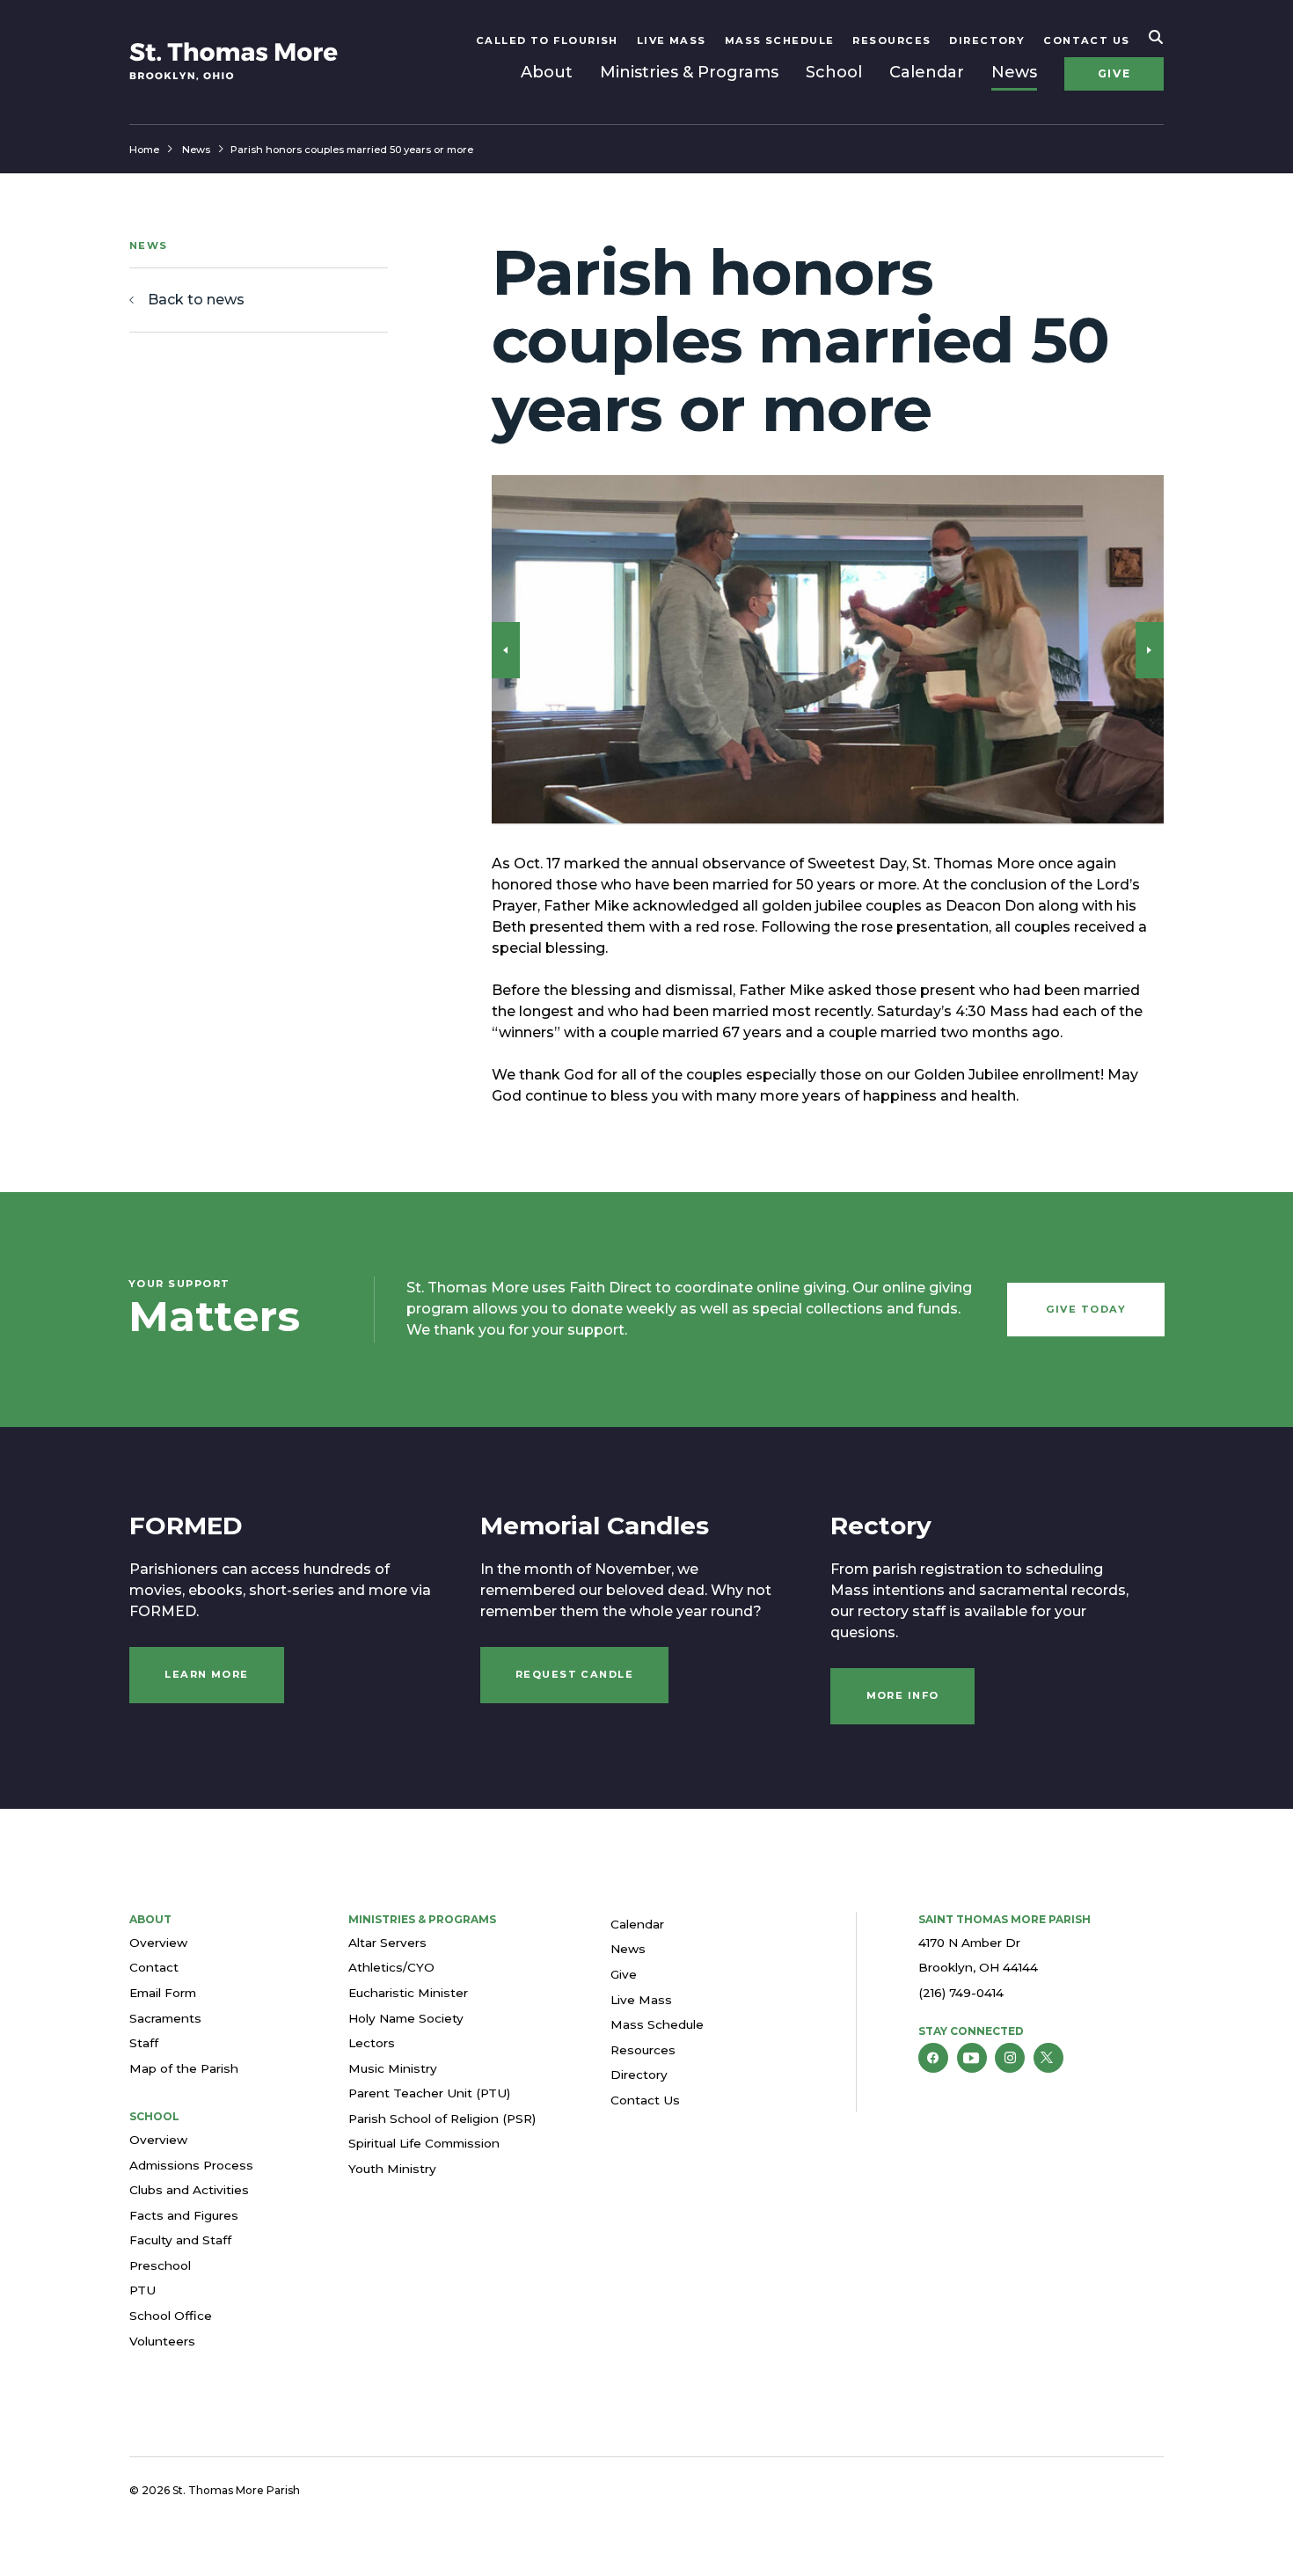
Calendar (927, 72)
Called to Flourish (547, 40)
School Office (171, 2316)
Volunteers (162, 2341)
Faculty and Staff (180, 2240)
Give (1114, 73)
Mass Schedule (780, 40)
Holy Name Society (406, 2018)
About (547, 72)
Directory (987, 40)
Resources (891, 40)
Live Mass (672, 40)
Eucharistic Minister (408, 1993)
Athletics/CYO (391, 1967)
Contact (154, 1967)
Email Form (163, 1993)
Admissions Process (191, 2165)
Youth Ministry (392, 2169)
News (1014, 72)
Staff (144, 2043)
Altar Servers (387, 1943)
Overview (158, 1943)
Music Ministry (393, 2068)
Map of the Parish (184, 2068)
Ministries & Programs (689, 72)
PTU (142, 2290)
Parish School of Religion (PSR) (442, 2119)
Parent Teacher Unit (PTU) (429, 2093)
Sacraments (165, 2018)
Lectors (372, 2043)
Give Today (1086, 1309)
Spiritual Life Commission (424, 2143)
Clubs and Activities (189, 2190)
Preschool (160, 2265)
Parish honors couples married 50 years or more (352, 150)
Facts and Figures (184, 2215)
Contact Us (1087, 40)
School (834, 72)
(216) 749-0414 (961, 1993)
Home (144, 150)
